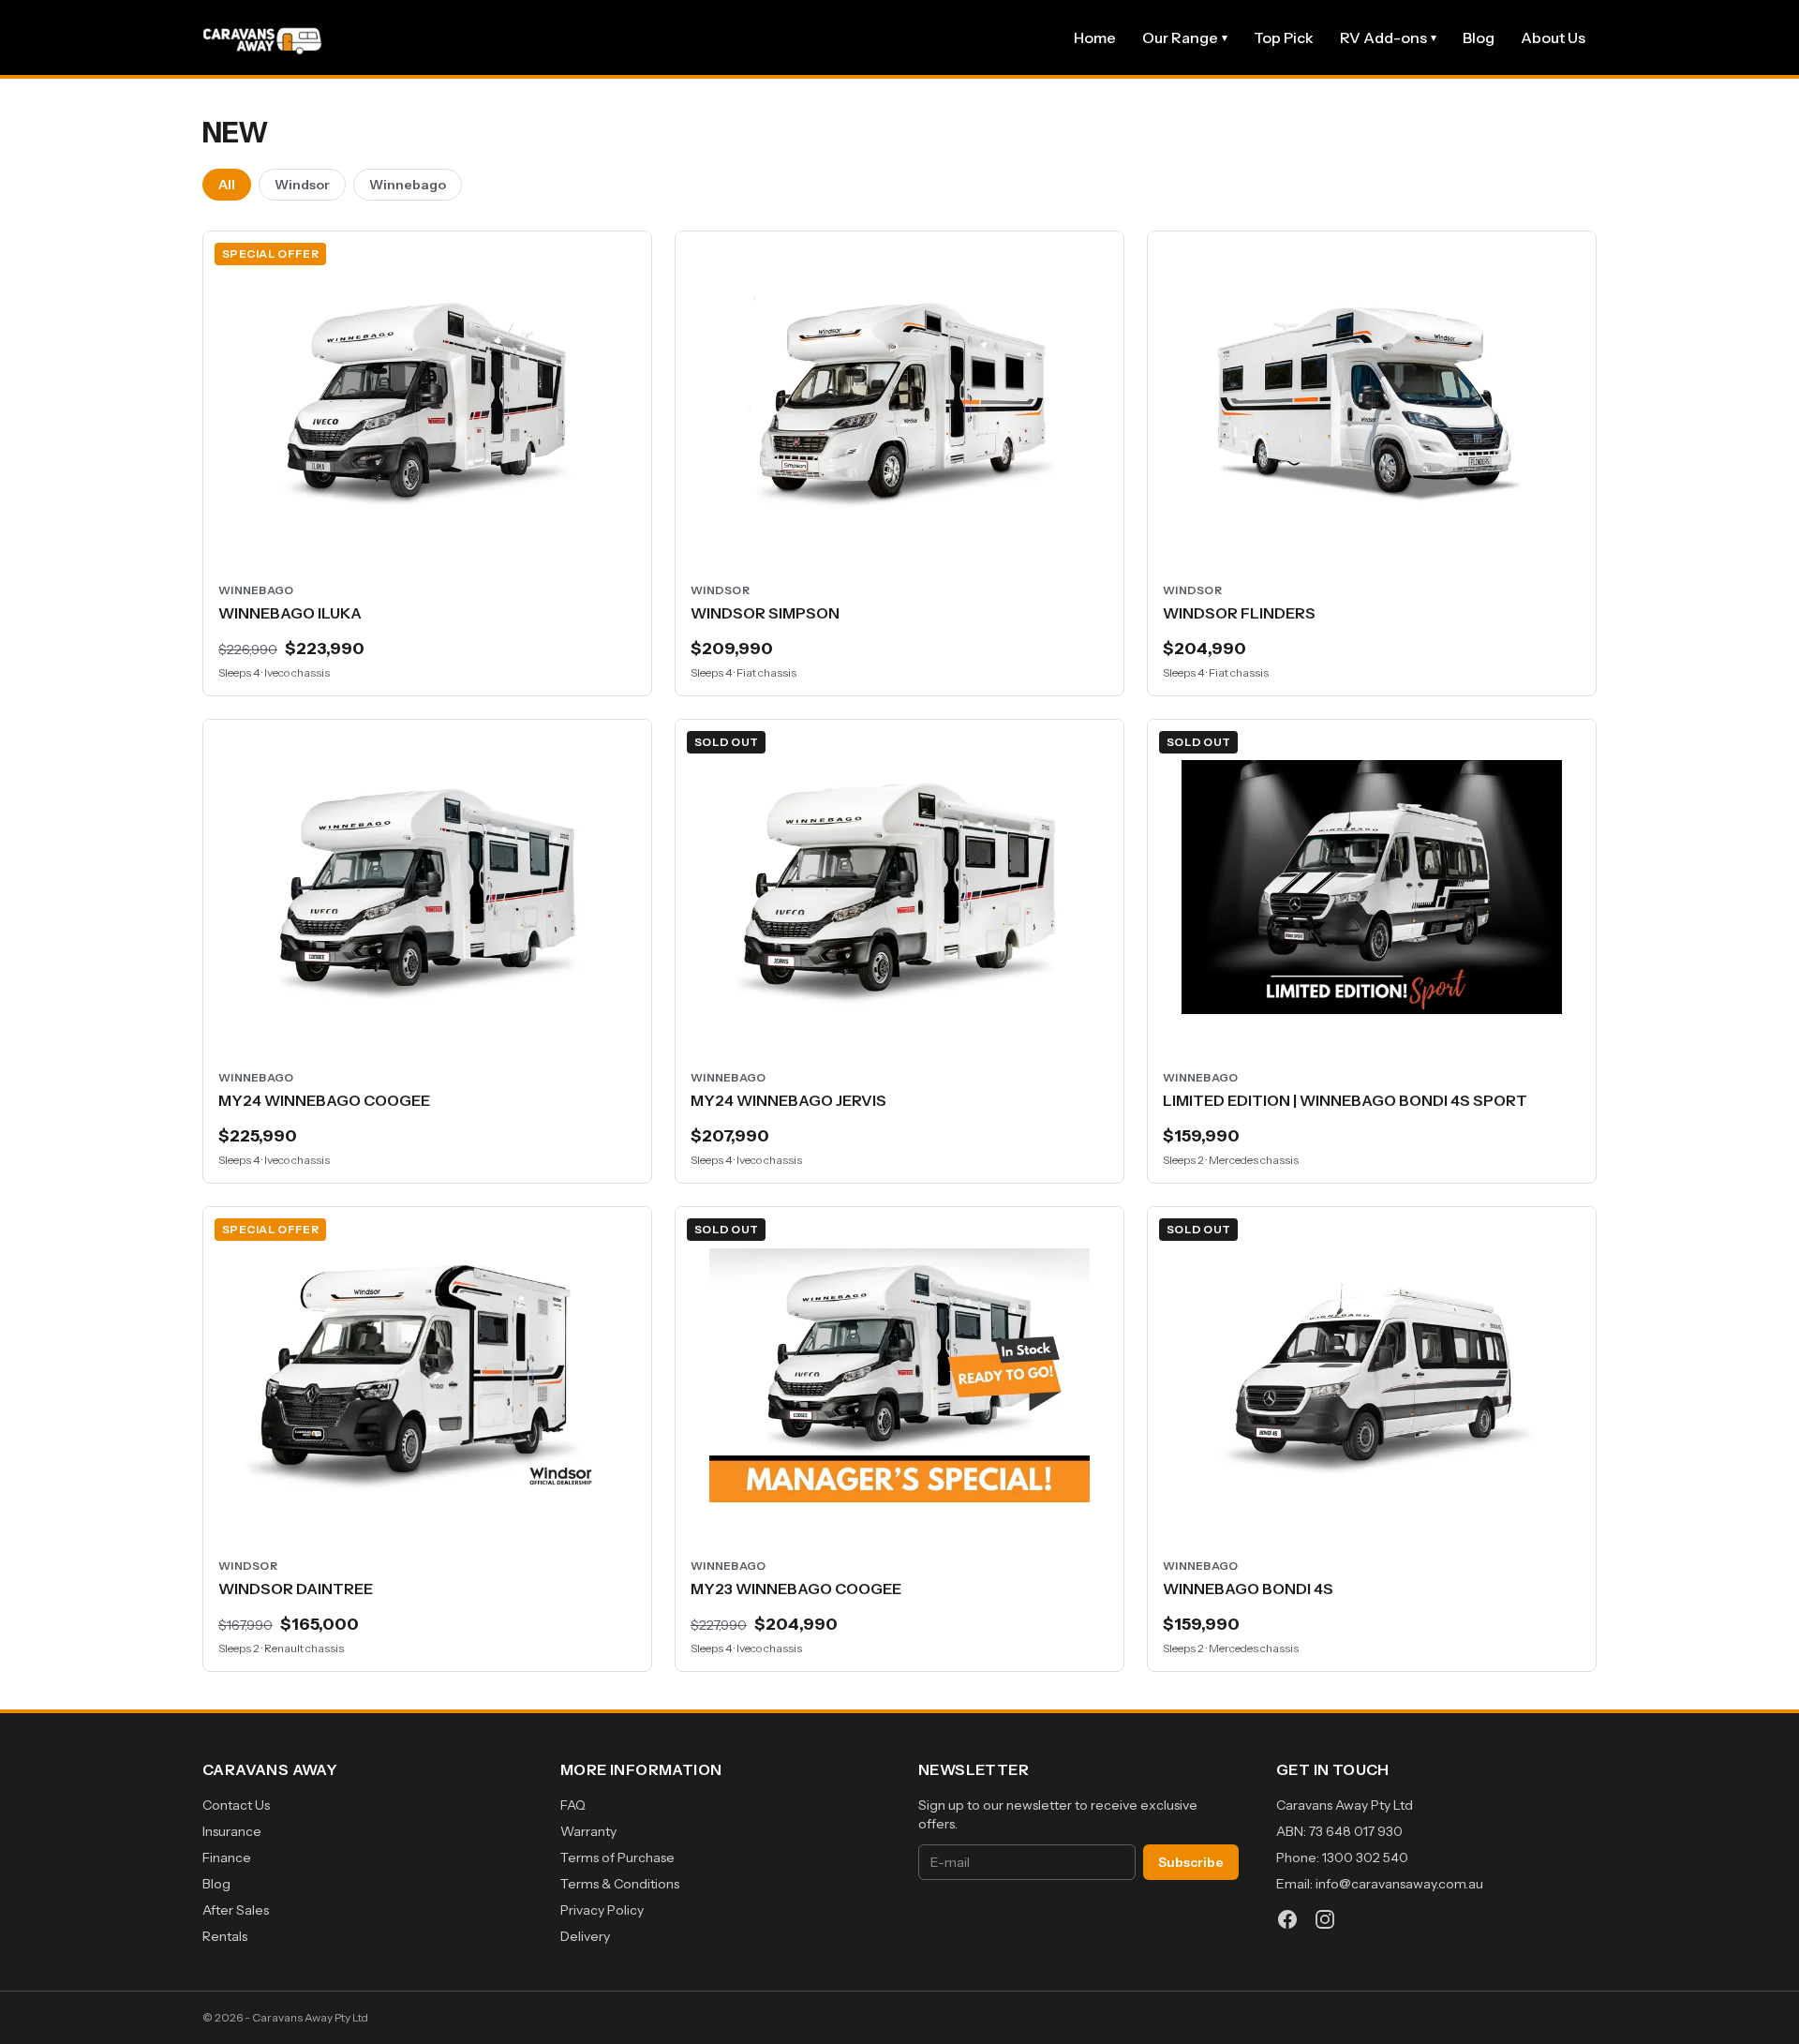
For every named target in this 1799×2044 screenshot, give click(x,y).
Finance (227, 1858)
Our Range (1185, 37)
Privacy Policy (602, 1910)
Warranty (588, 1831)
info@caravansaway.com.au (1399, 1884)
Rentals (225, 1936)
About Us (1553, 37)
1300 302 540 (1365, 1858)
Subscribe (1191, 1862)
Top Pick (1284, 37)
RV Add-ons (1388, 37)
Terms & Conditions (620, 1884)
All (227, 185)
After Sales (236, 1910)
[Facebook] (1287, 1919)
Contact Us (236, 1805)
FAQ (573, 1805)
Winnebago (408, 185)
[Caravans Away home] (262, 37)
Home (1095, 37)
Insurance (232, 1831)
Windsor (302, 185)
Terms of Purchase (617, 1858)
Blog (1479, 37)
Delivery (585, 1936)
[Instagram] (1325, 1919)
